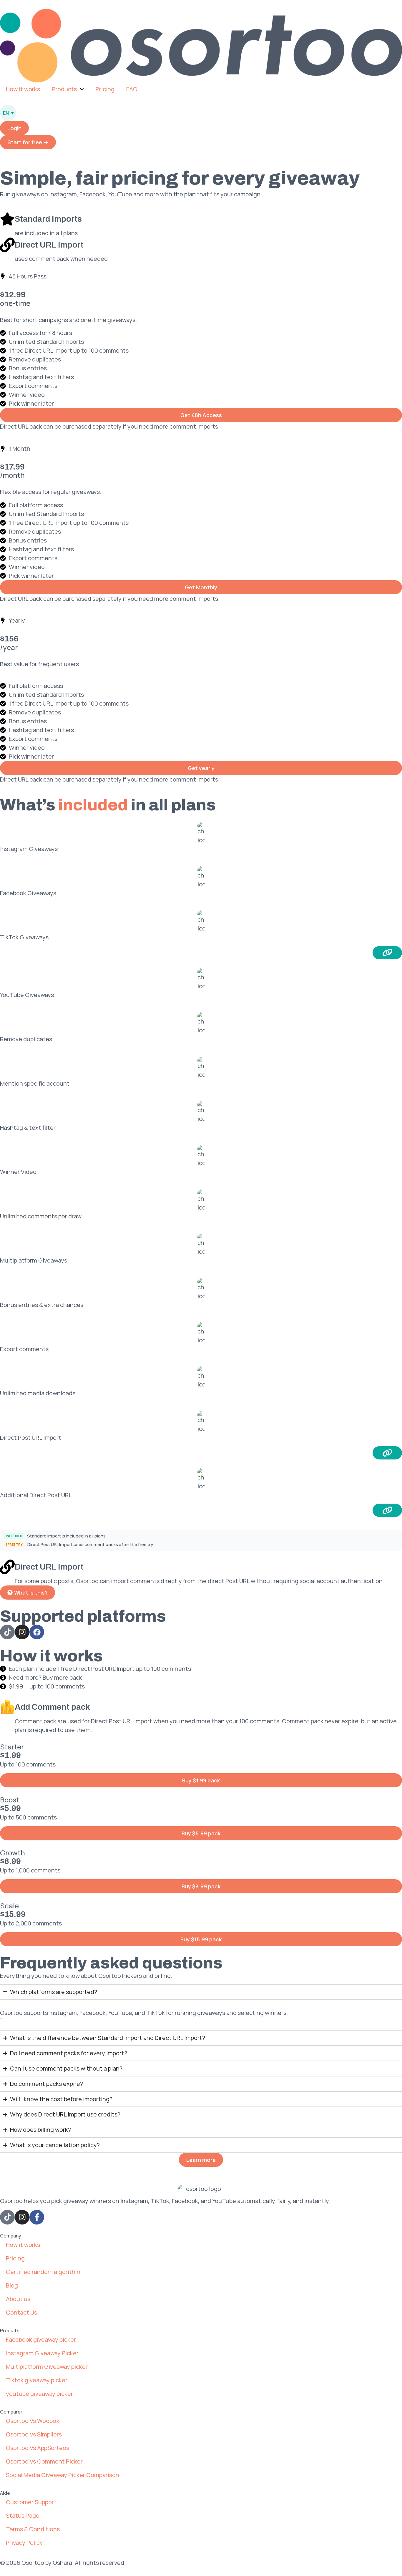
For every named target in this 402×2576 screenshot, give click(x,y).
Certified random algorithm (43, 2272)
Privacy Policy (24, 2543)
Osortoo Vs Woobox (33, 2421)
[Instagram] (22, 2217)
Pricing (105, 89)
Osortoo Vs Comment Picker (44, 2461)
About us (18, 2299)
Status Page (23, 2516)
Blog (12, 2285)
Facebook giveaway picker (41, 2339)
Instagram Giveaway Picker (42, 2353)
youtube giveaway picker (39, 2394)
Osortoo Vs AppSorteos (38, 2448)
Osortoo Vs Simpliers (34, 2434)
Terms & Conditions (33, 2529)
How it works (23, 89)
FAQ (132, 89)
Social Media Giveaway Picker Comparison (63, 2475)
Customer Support (31, 2502)
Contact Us (21, 2312)
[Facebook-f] (37, 2217)
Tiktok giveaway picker (37, 2380)
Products (64, 89)
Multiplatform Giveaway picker (47, 2367)
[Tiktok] (7, 2217)
